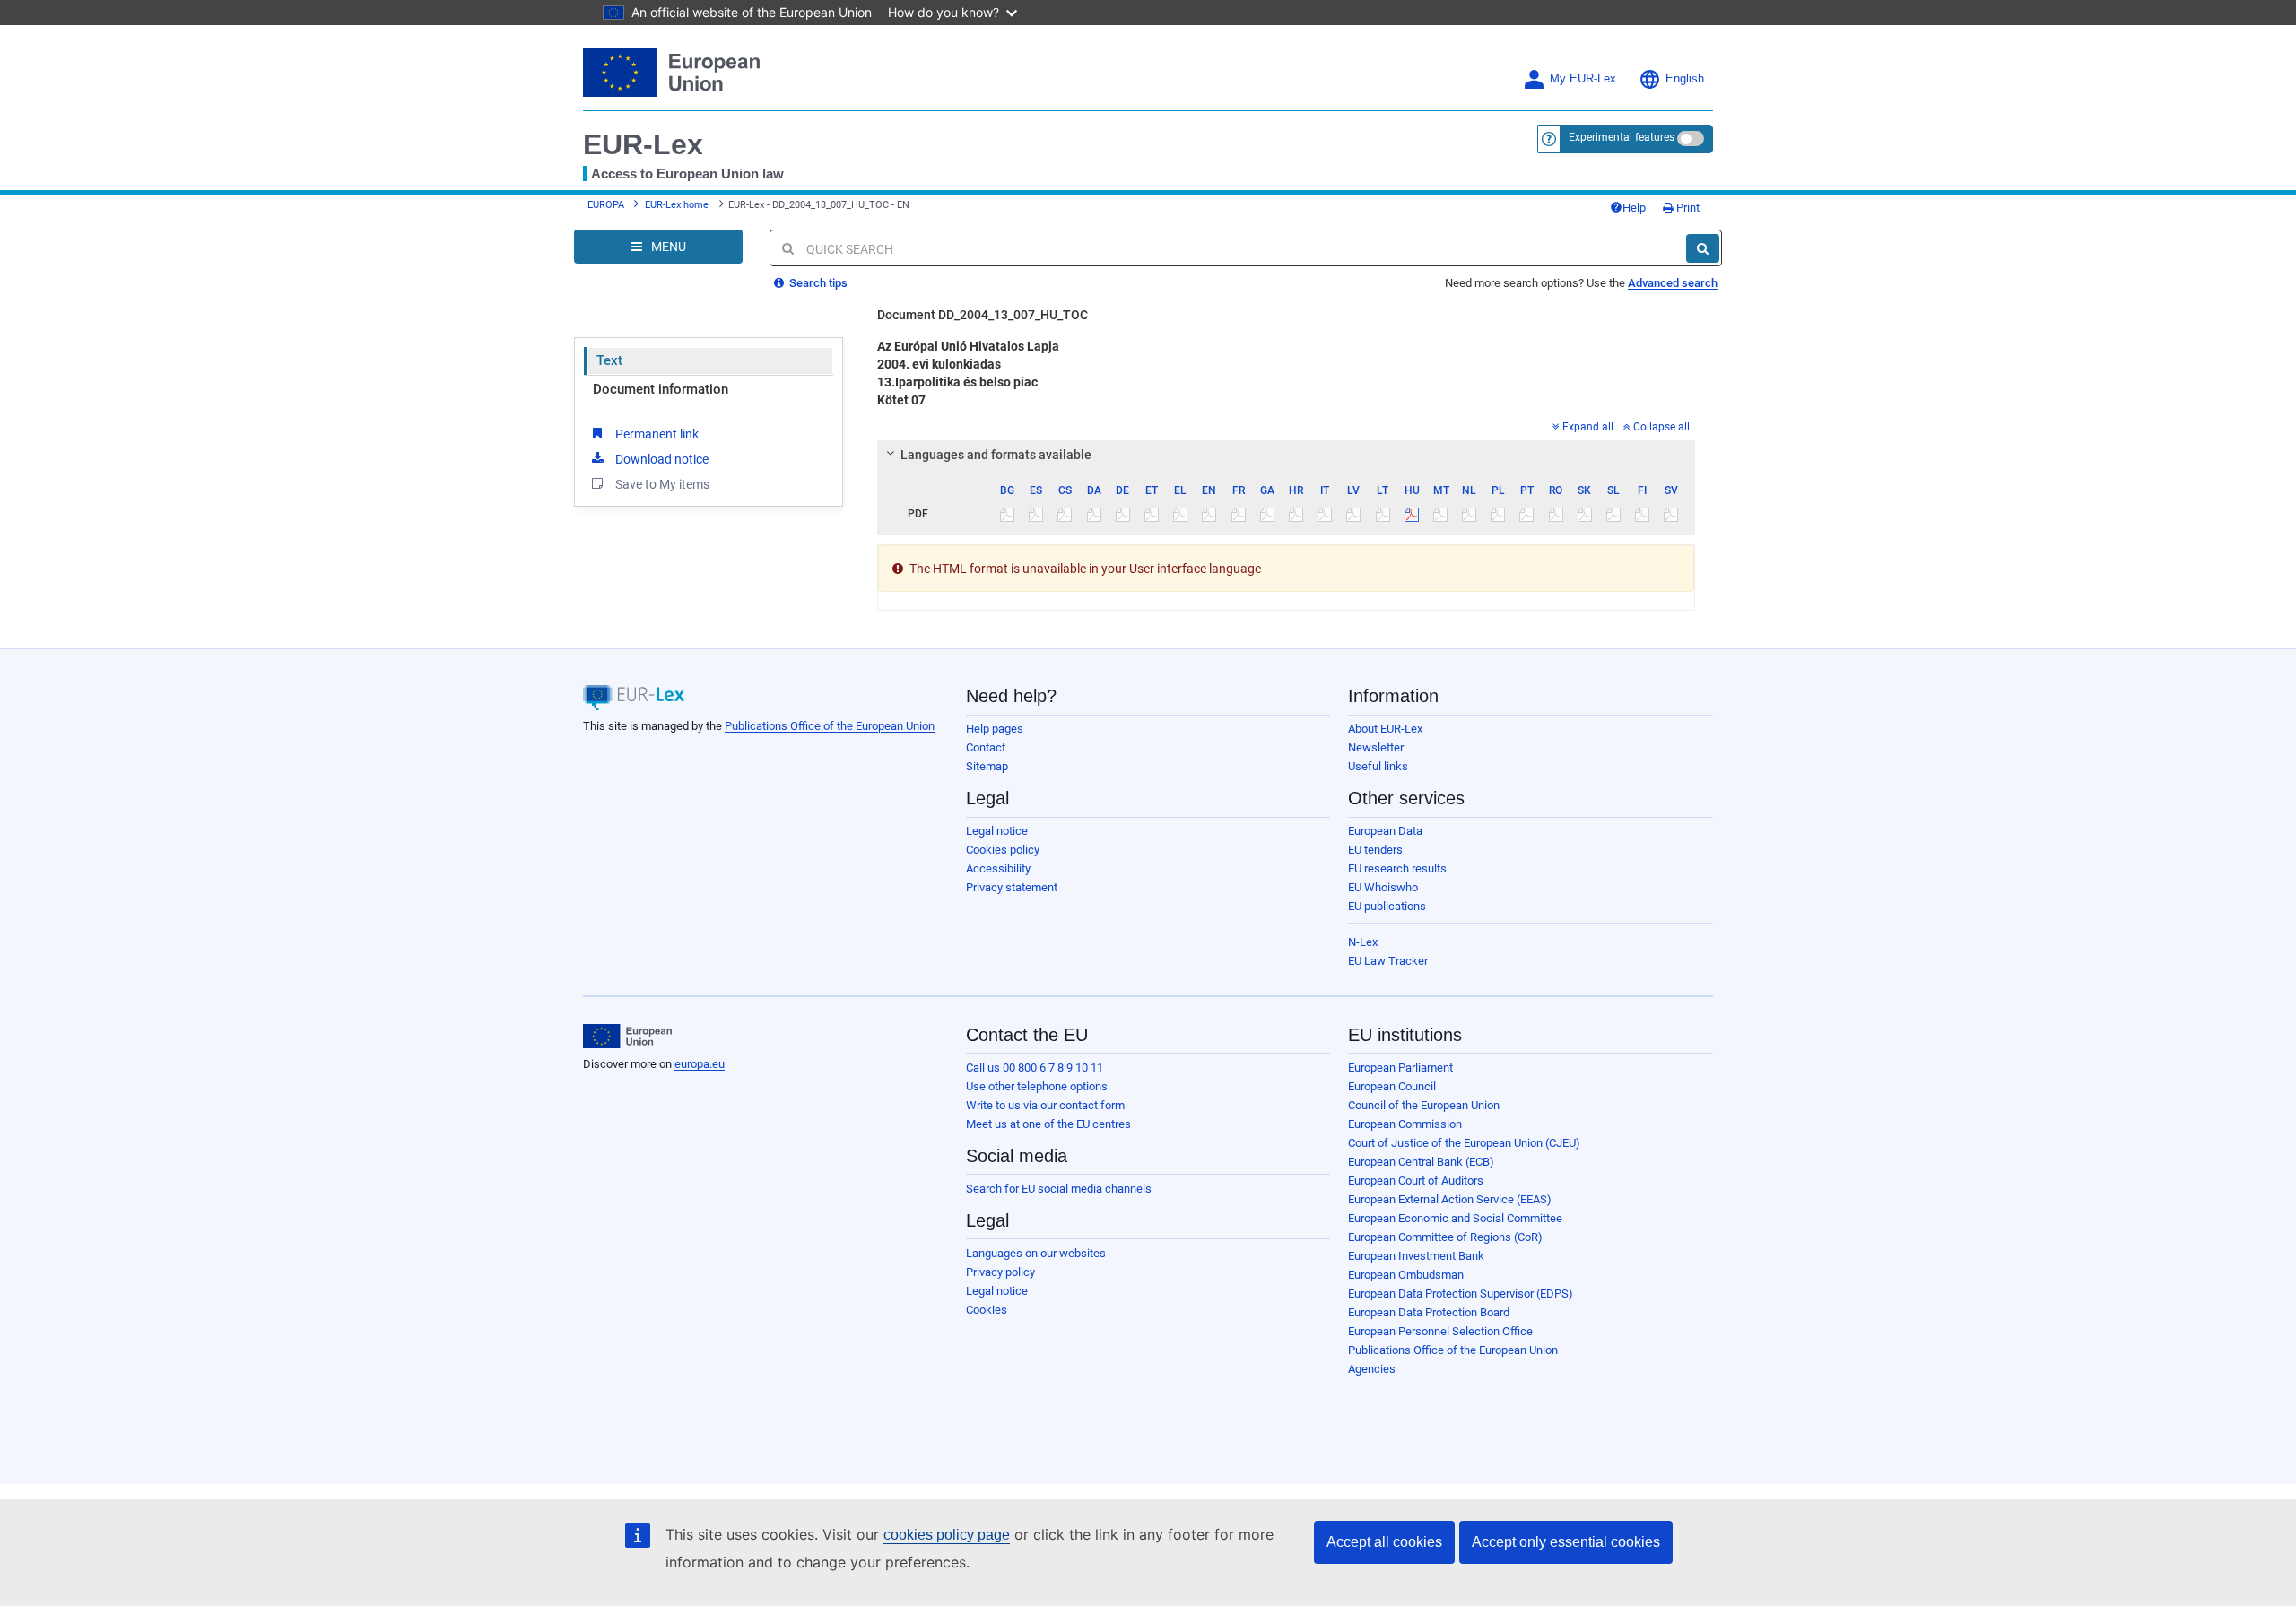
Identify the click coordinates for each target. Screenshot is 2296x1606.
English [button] (1685, 79)
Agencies (1372, 1369)
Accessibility (998, 868)
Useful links (1378, 766)
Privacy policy (1000, 1272)
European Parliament (1400, 1068)
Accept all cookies (1384, 1542)
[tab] (1287, 455)
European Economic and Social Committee (1455, 1218)
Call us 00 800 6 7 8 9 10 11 (1035, 1068)
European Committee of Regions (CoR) (1445, 1237)
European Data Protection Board (1429, 1312)
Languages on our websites (1036, 1253)
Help (1634, 208)
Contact (986, 747)
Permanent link (657, 434)
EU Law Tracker (1388, 961)
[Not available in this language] (1008, 514)
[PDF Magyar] (1411, 514)
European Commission (1405, 1124)
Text (609, 360)
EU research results (1397, 868)
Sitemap (987, 766)
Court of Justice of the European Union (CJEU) (1464, 1143)
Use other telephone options (1037, 1086)
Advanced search (1673, 283)
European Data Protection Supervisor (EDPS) (1461, 1293)
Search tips (817, 283)
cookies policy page (947, 1535)
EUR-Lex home (677, 205)
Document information (661, 389)
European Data (1385, 831)
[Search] (1703, 248)
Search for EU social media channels (1059, 1189)
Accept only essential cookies (1566, 1542)
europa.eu (700, 1064)
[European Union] (627, 1037)
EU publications (1387, 906)
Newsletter (1376, 747)
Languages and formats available (996, 455)
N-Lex (1363, 942)
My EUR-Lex (1583, 79)
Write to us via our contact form (1045, 1105)
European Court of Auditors (1416, 1181)
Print (1687, 208)
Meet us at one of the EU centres (1048, 1124)
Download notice (662, 459)
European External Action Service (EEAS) (1450, 1199)
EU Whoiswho (1383, 887)
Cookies (987, 1310)
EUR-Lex (643, 144)
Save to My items (662, 484)
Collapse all (1661, 427)
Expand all (1588, 427)
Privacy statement (1012, 887)
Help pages (995, 729)
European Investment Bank (1416, 1256)
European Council (1392, 1086)
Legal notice (997, 831)
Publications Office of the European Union (830, 726)
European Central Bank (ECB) (1421, 1162)
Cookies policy (1003, 850)
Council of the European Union (1424, 1105)
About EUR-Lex (1385, 729)
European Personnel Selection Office (1440, 1331)
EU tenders (1375, 850)
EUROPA (606, 205)
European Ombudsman (1406, 1275)
